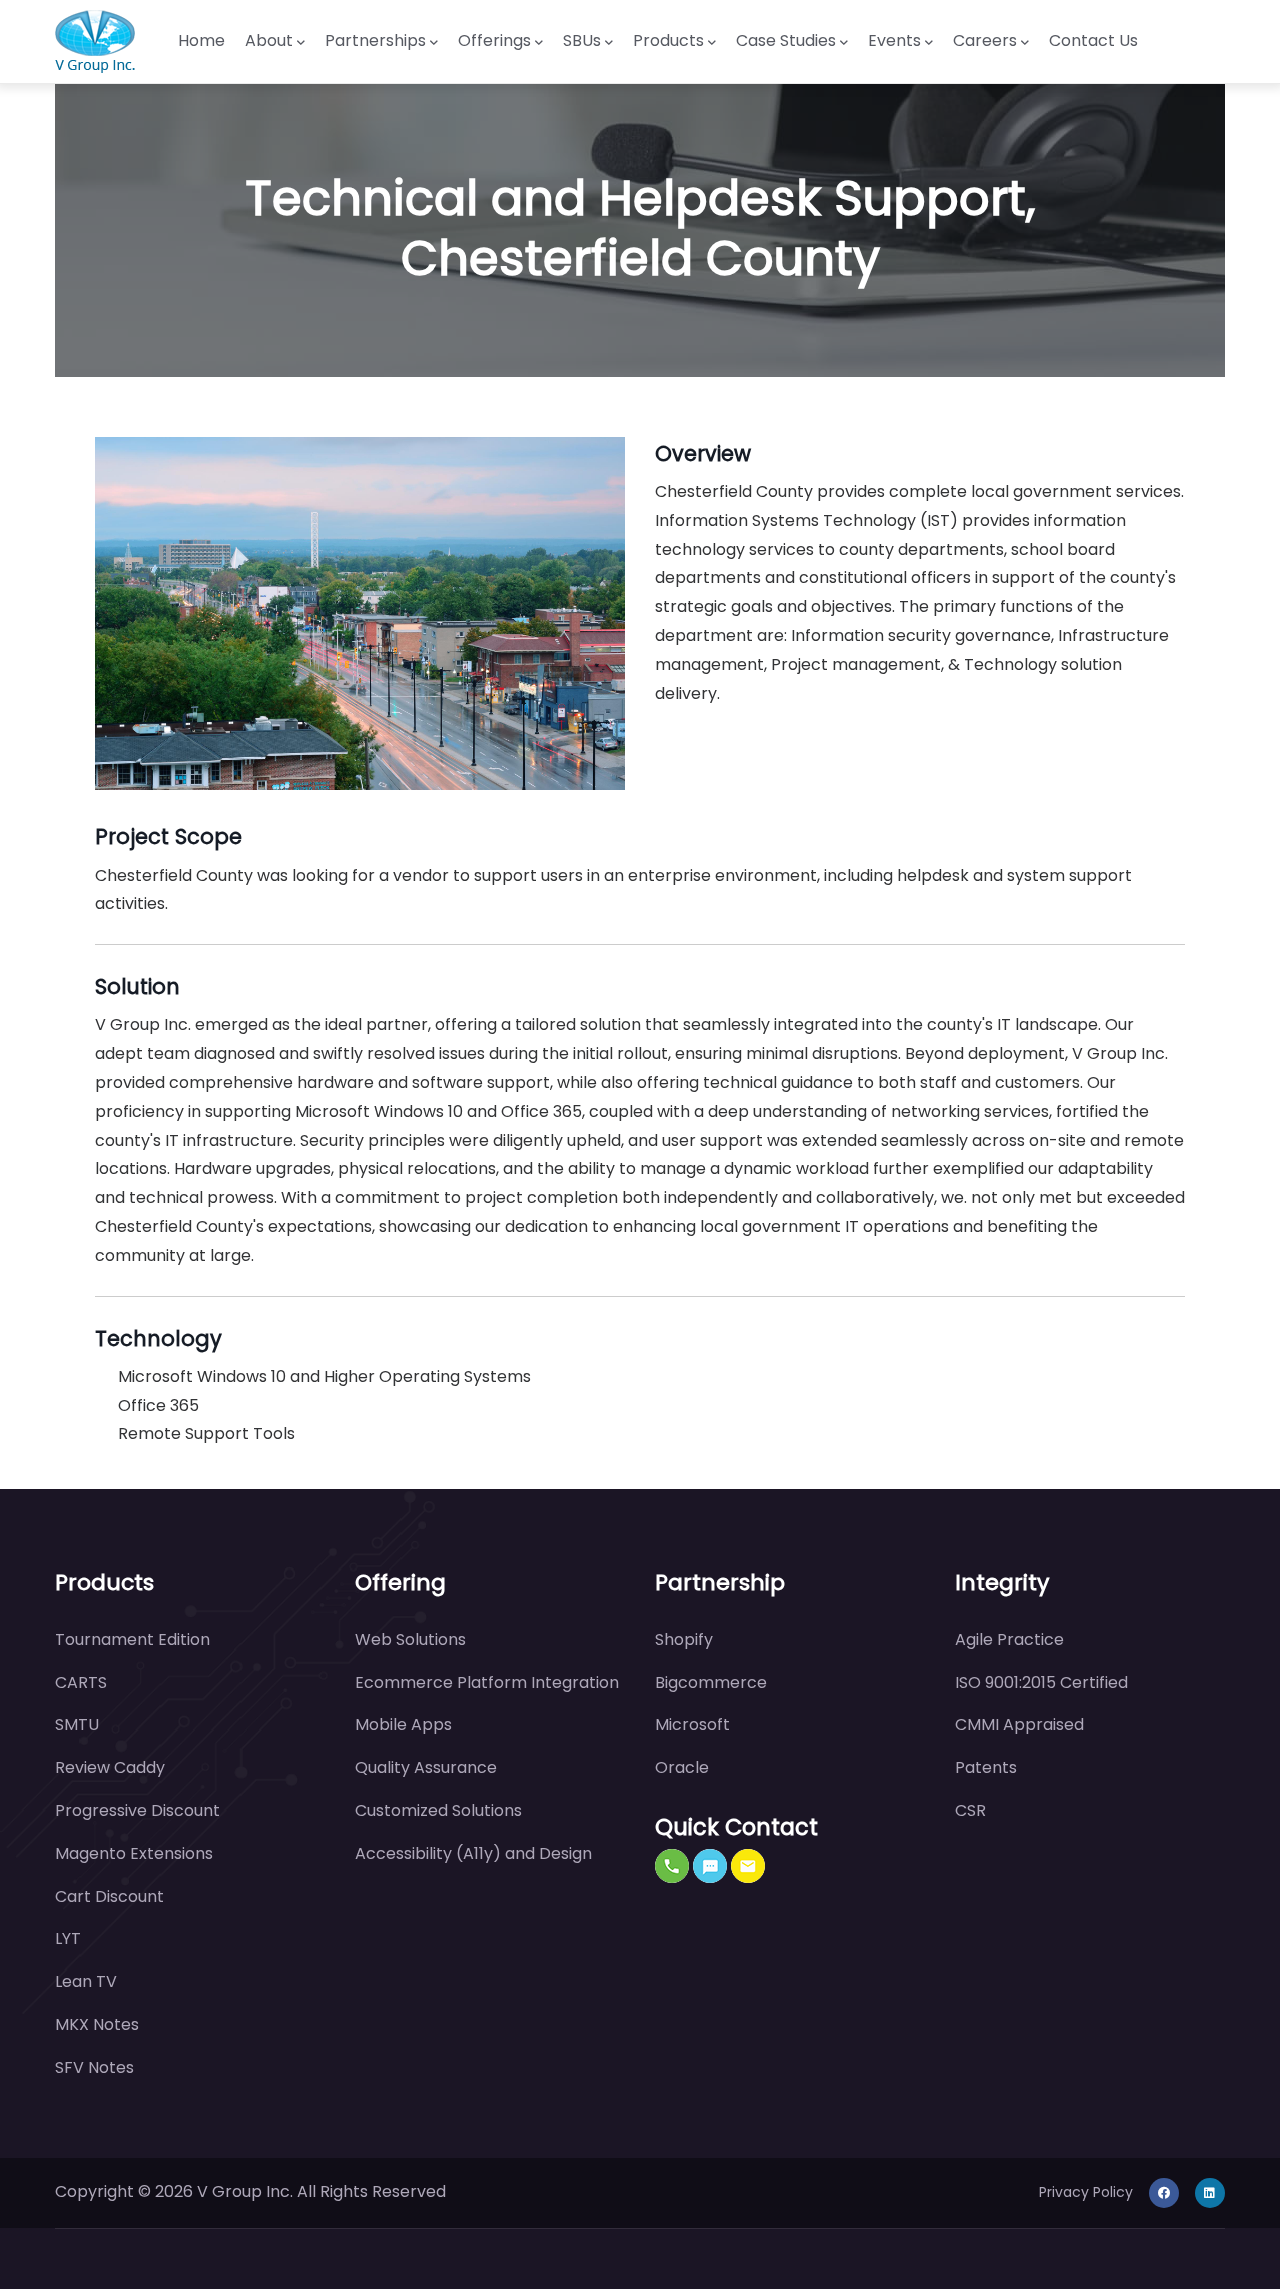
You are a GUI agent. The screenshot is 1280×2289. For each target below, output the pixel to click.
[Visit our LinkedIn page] (1210, 2192)
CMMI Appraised (1019, 1724)
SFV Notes (94, 2067)
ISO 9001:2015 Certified (1041, 1682)
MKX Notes (97, 2024)
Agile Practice (1009, 1639)
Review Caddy (110, 1767)
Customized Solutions (438, 1810)
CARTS (81, 1682)
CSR (970, 1810)
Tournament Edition (132, 1639)
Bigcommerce (711, 1682)
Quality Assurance (426, 1767)
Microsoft (692, 1724)
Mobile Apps (403, 1724)
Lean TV (86, 1981)
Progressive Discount (137, 1810)
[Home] (95, 41)
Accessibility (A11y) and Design (473, 1853)
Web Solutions (410, 1639)
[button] (672, 1866)
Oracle (682, 1767)
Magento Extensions (134, 1853)
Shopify (684, 1639)
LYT (68, 1938)
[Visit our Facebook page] (1164, 2192)
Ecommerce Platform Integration (487, 1682)
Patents (986, 1767)
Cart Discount (109, 1896)
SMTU (77, 1724)
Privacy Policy (1086, 2192)
